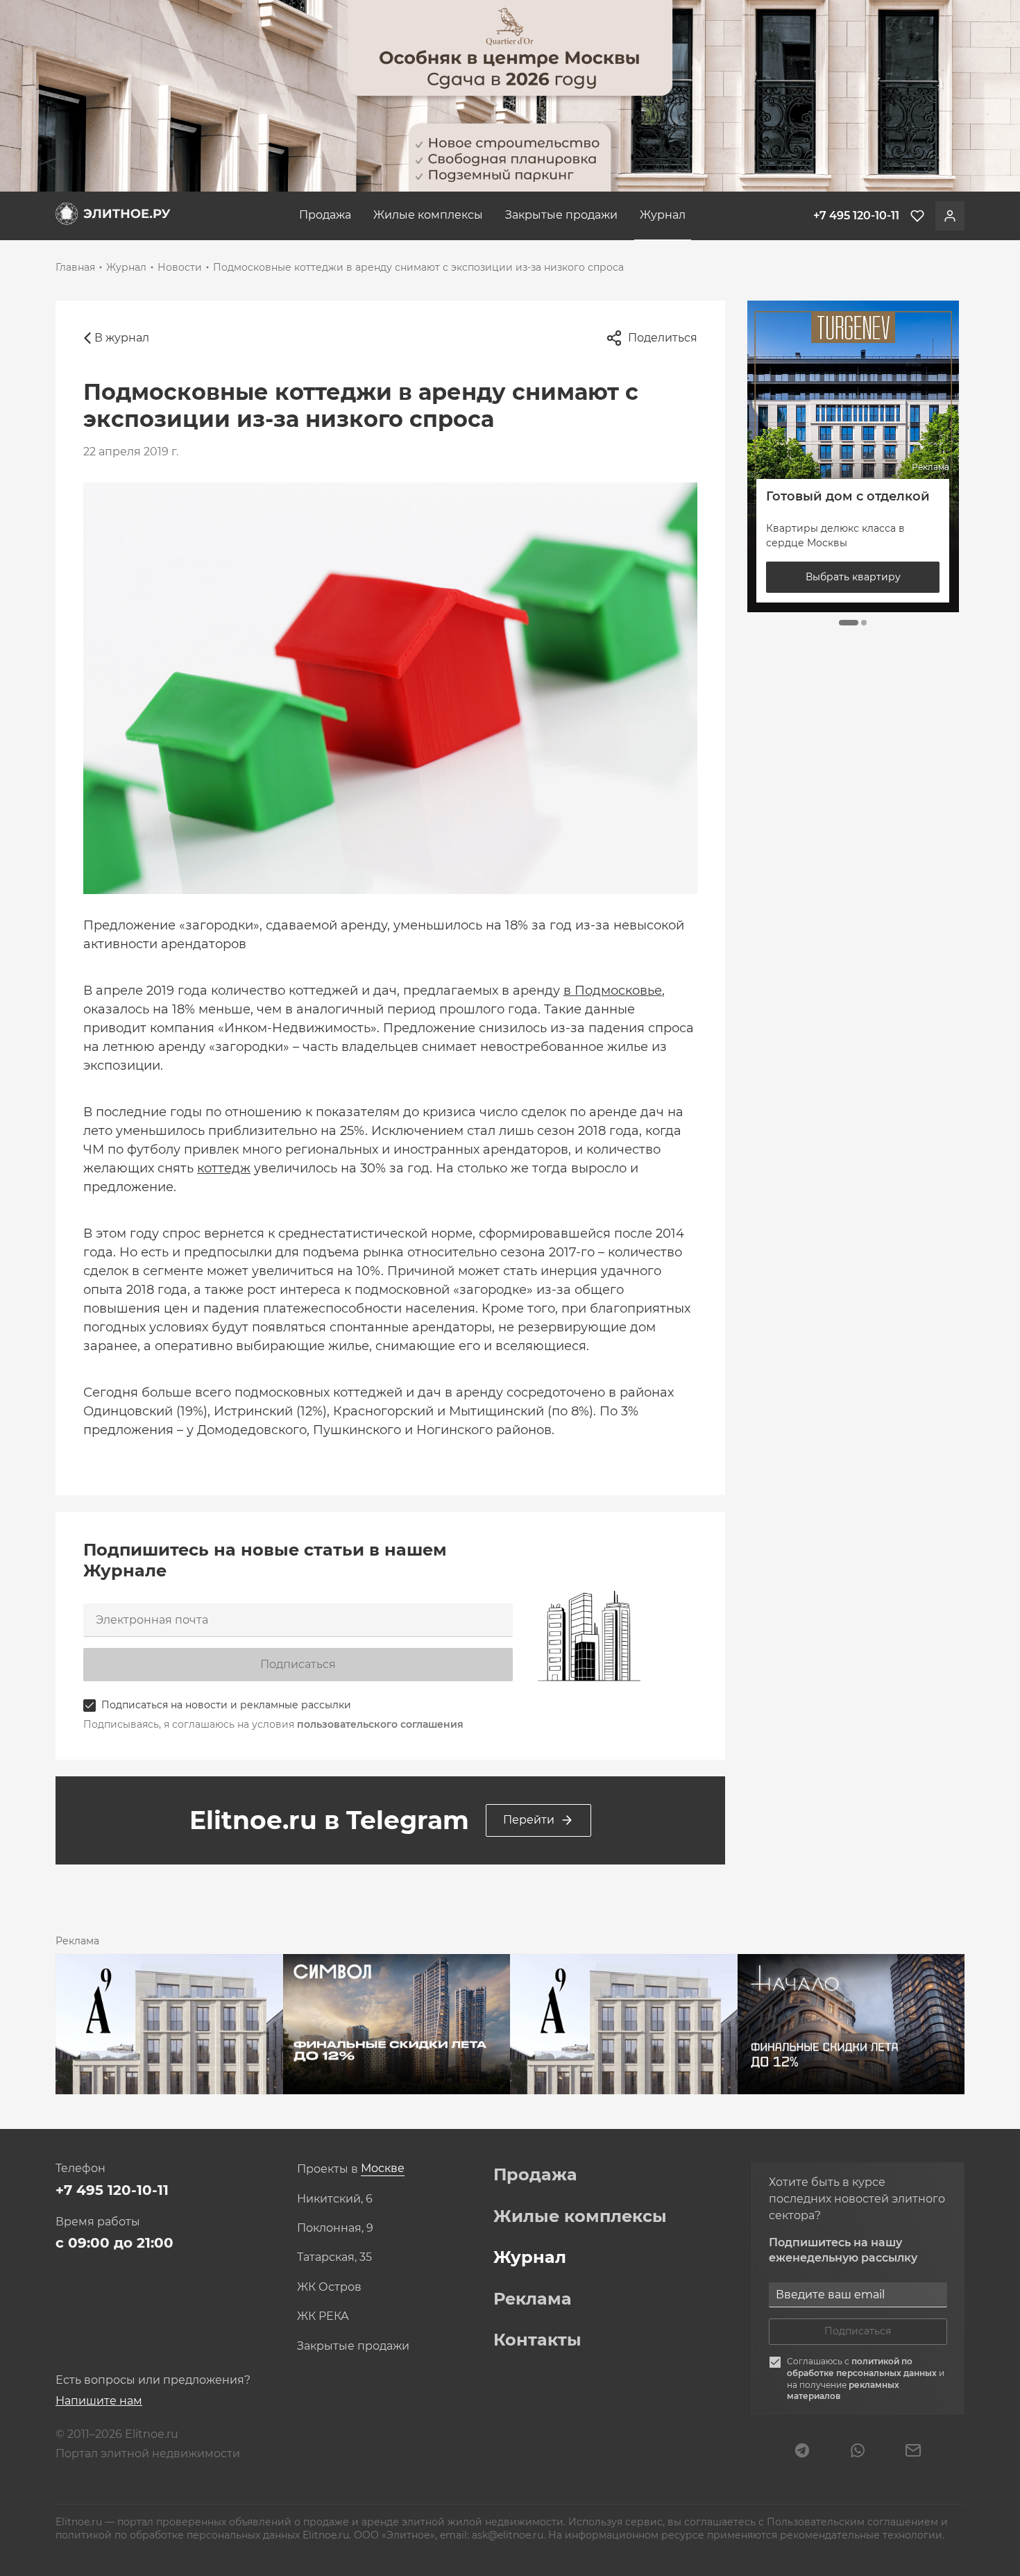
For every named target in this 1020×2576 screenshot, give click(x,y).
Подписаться (298, 1664)
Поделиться (663, 338)
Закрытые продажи (561, 215)
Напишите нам (99, 2401)
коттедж (224, 1168)
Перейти (529, 1820)
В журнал (122, 338)
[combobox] (383, 2169)
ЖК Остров (329, 2287)
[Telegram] (802, 2452)
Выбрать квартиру (853, 577)
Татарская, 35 (334, 2257)
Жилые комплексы (428, 215)
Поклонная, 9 (335, 2228)
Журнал (663, 215)
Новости (180, 267)
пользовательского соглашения (380, 1724)
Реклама (533, 2299)
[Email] (913, 2452)
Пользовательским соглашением (854, 2522)
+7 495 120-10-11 (112, 2190)
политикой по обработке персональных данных (863, 2367)
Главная (75, 267)
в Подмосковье (613, 991)
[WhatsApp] (858, 2452)
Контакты (537, 2340)
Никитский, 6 (335, 2199)
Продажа (325, 215)
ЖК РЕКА (323, 2316)
